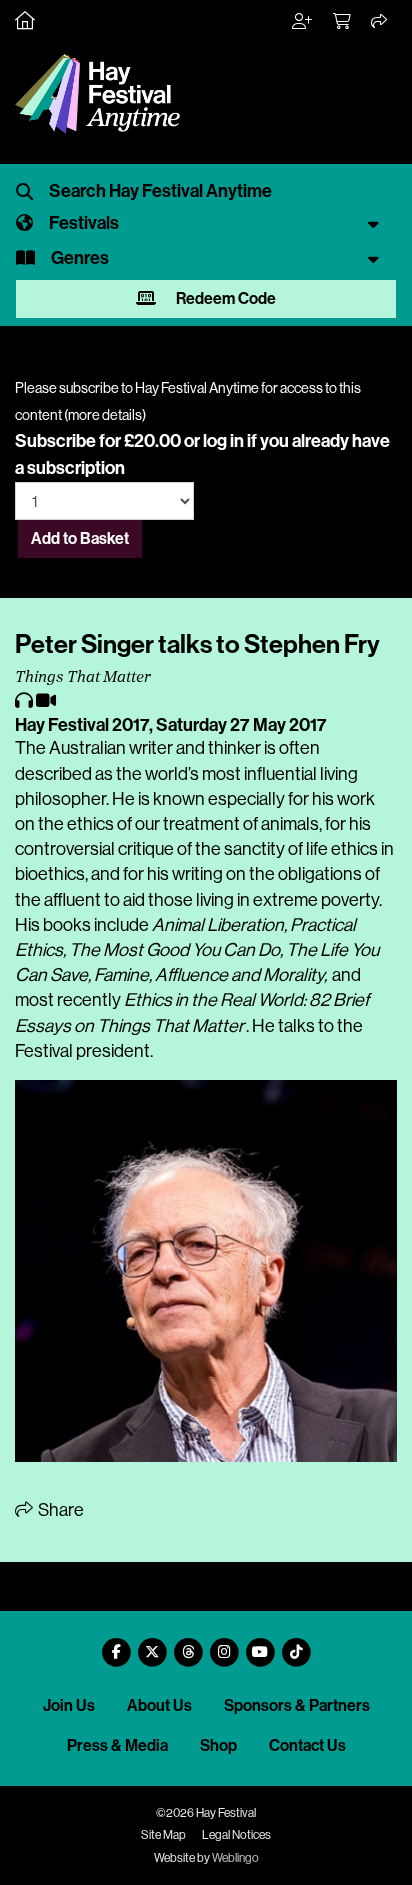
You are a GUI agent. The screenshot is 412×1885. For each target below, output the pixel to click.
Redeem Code (224, 298)
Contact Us (307, 1745)
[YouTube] (260, 1644)
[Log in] (303, 22)
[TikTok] (296, 1644)
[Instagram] (224, 1644)
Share (59, 1510)
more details (105, 415)
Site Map (163, 1835)
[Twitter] (152, 1644)
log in (223, 441)
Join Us (69, 1705)
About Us (159, 1705)
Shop (218, 1745)
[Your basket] (343, 22)
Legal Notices (236, 1835)
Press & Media (117, 1745)
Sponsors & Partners (297, 1705)
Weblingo (235, 1858)
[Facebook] (116, 1644)
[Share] (380, 22)
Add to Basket (80, 538)
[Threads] (188, 1644)
